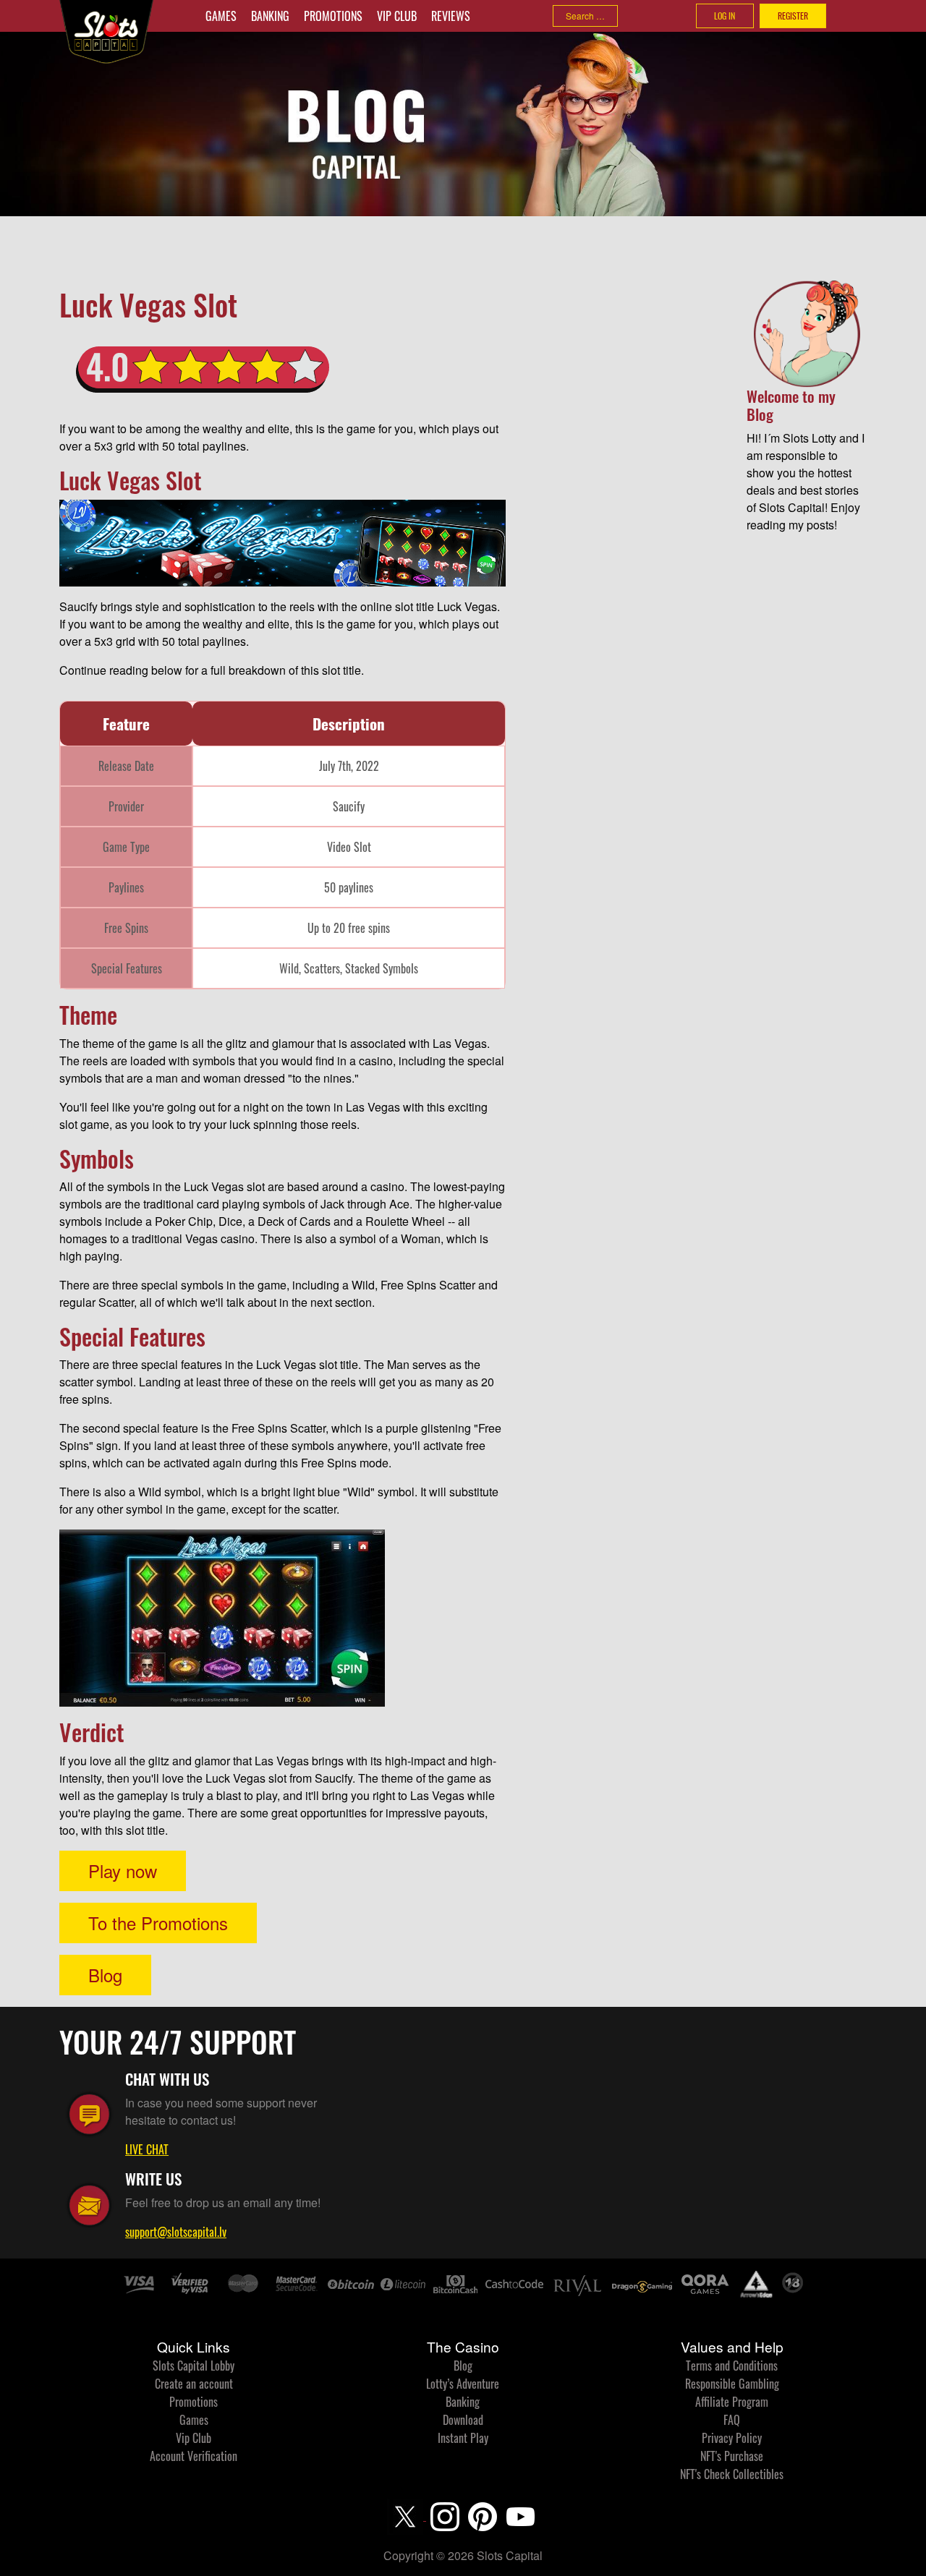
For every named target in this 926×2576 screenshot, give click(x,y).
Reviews (451, 16)
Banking (270, 16)
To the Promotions (158, 1923)
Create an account (194, 2384)
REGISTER (793, 16)
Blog (105, 1975)
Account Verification (194, 2456)
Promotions (333, 16)
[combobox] (585, 16)
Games (221, 16)
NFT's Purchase (732, 2456)
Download (463, 2420)
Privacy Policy (732, 2438)
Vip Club (397, 16)
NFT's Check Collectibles (732, 2474)
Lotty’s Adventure (463, 2384)
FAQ (732, 2420)
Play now (123, 1871)
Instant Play (463, 2438)
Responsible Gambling (732, 2384)
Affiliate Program (732, 2402)
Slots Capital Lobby (194, 2366)
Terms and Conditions (732, 2366)
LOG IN (725, 16)
